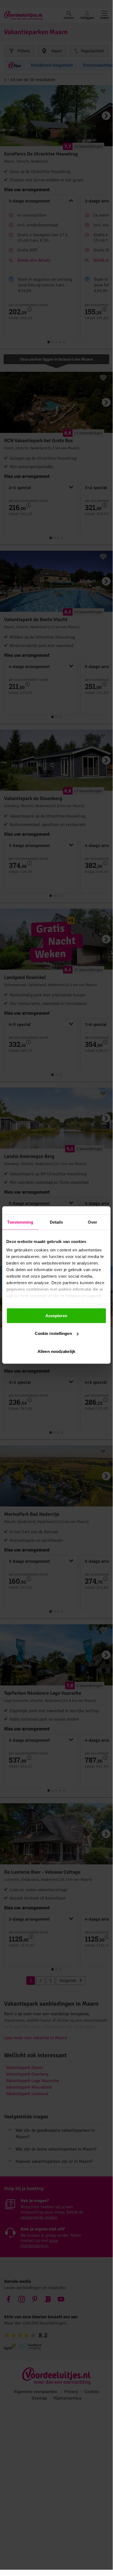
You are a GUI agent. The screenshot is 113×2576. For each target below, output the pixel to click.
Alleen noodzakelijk (56, 1351)
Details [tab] (57, 1222)
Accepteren (57, 1315)
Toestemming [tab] (20, 1222)
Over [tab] (92, 1222)
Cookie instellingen (53, 1333)
